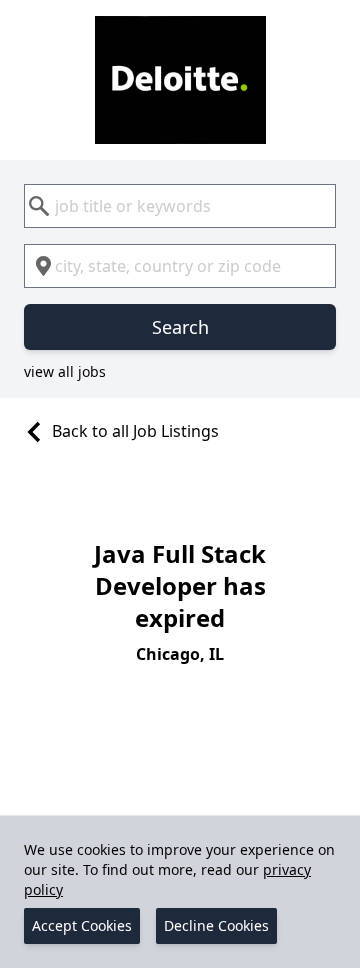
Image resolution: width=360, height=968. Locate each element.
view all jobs (65, 371)
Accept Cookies (82, 925)
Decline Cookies (216, 925)
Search (180, 327)
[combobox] (180, 206)
